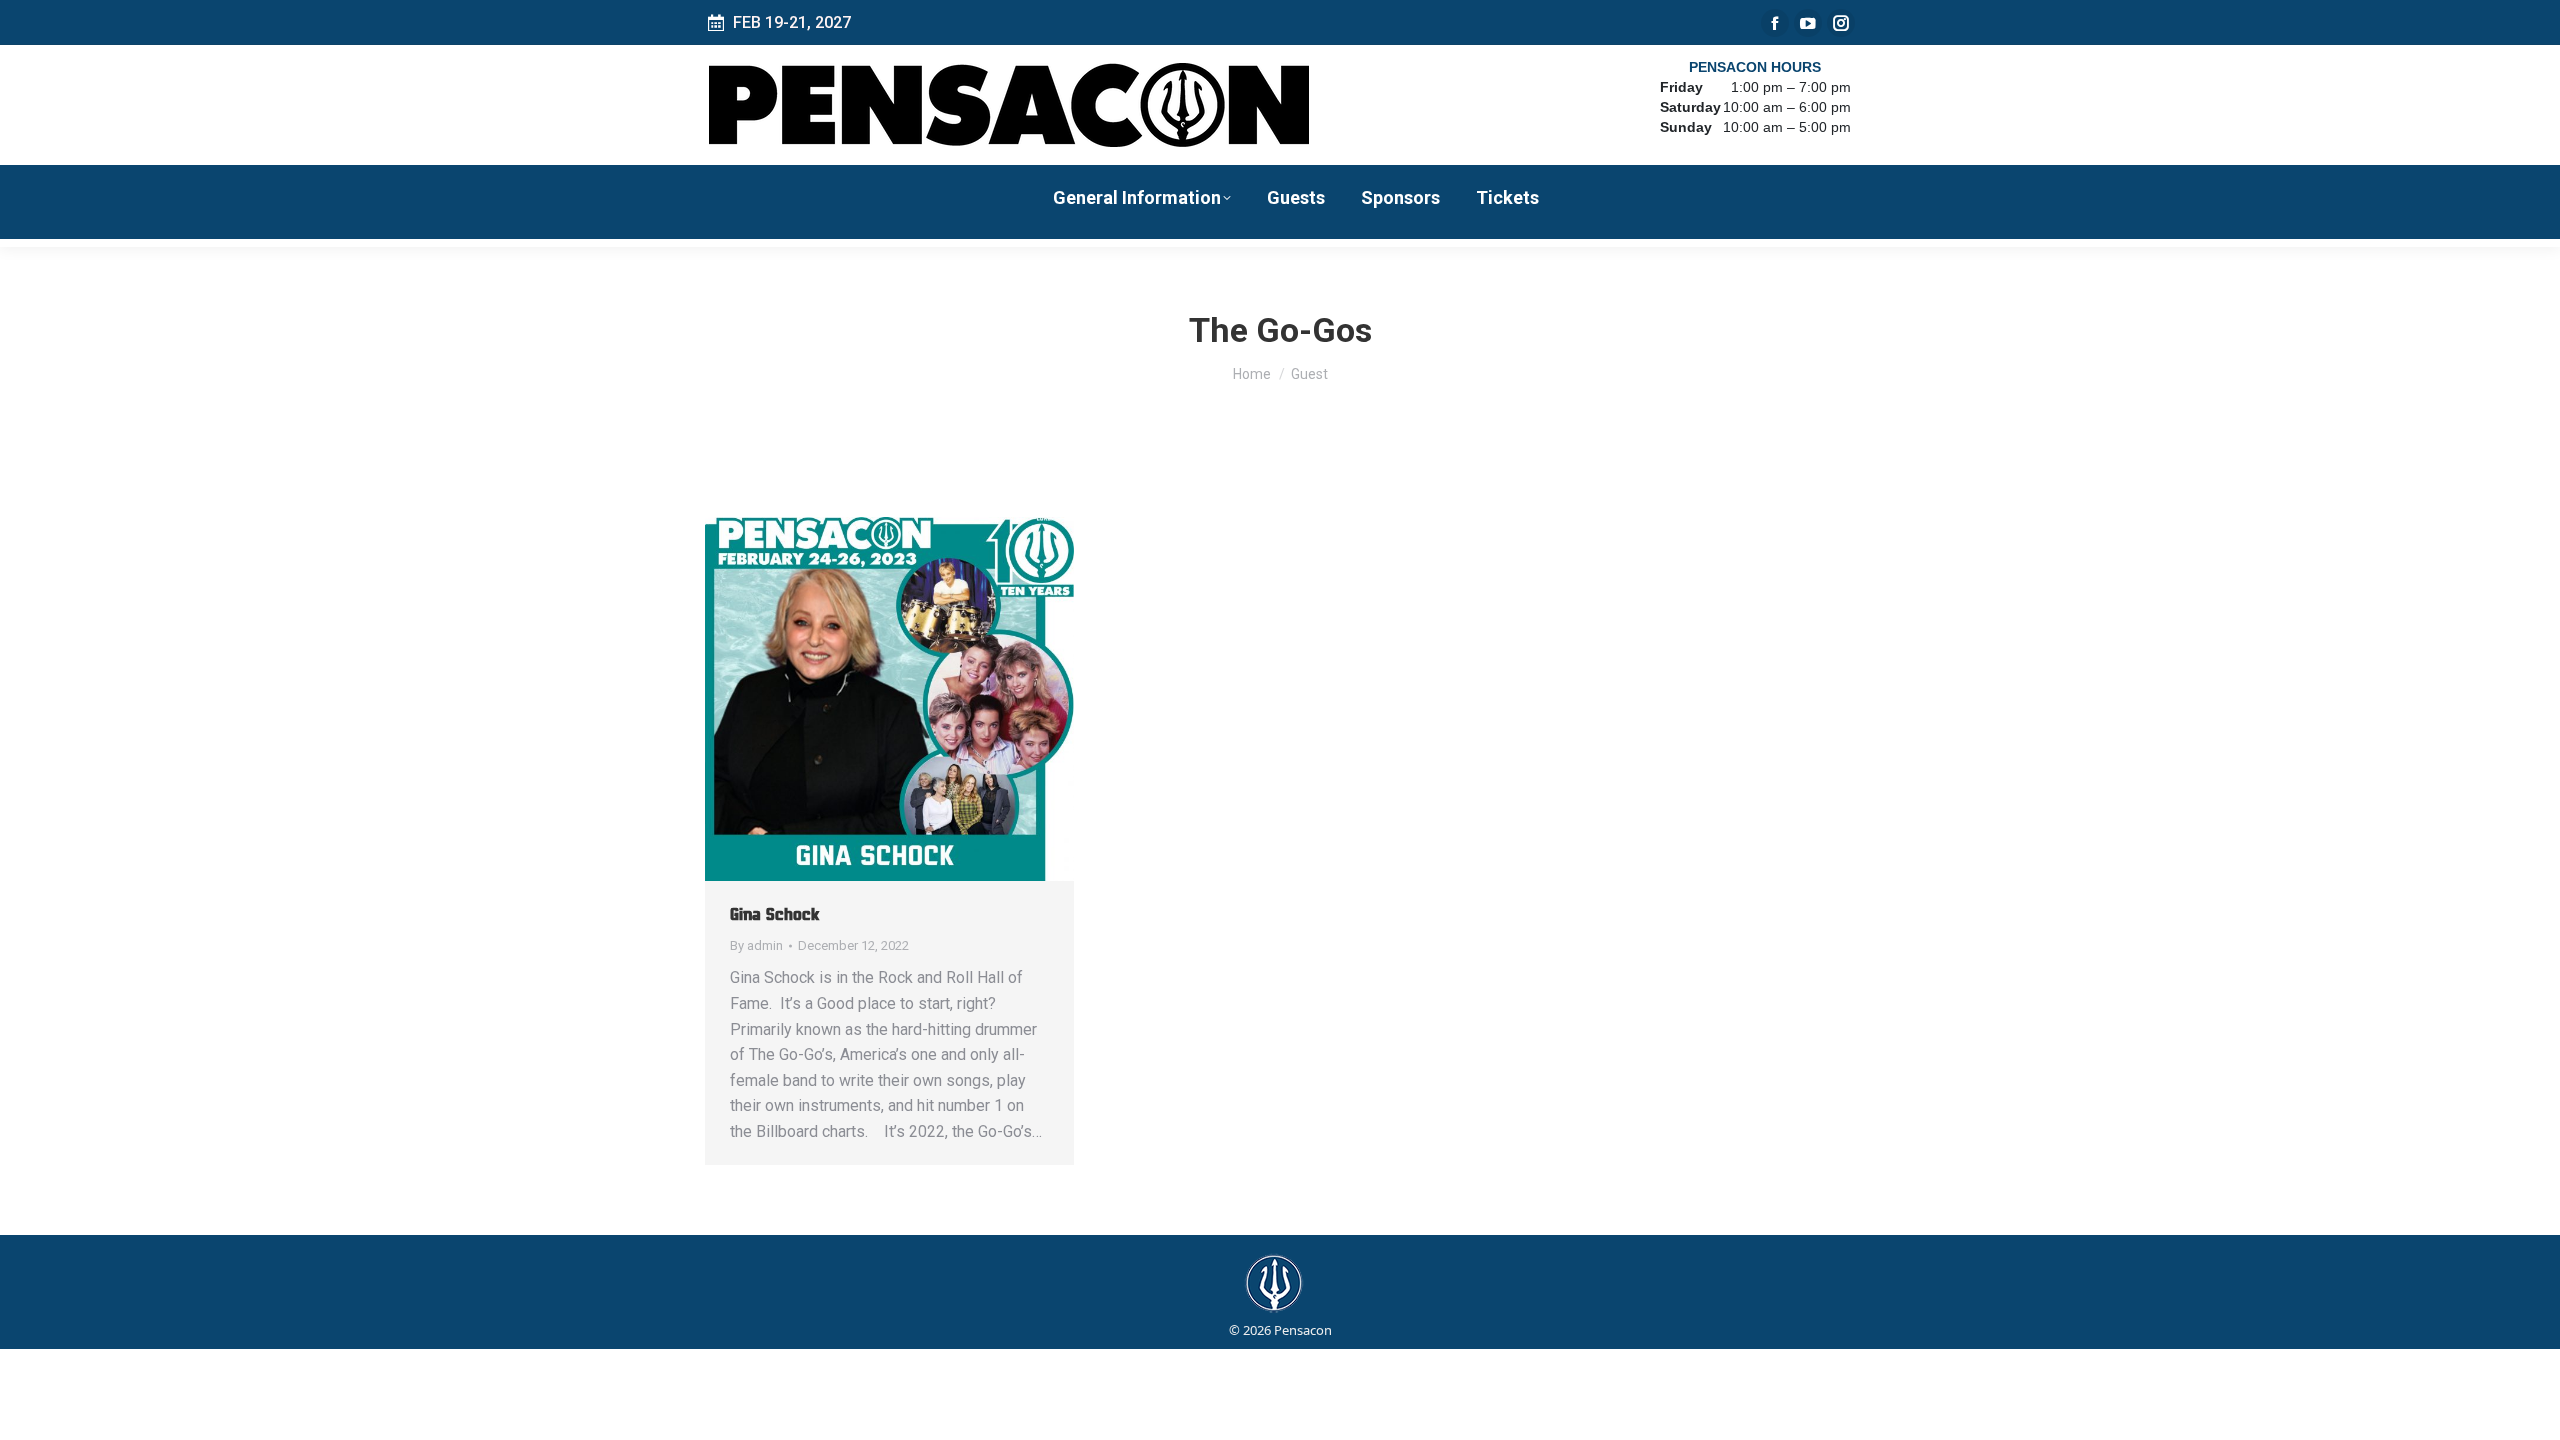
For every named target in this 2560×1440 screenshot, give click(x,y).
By (756, 945)
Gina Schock (774, 914)
